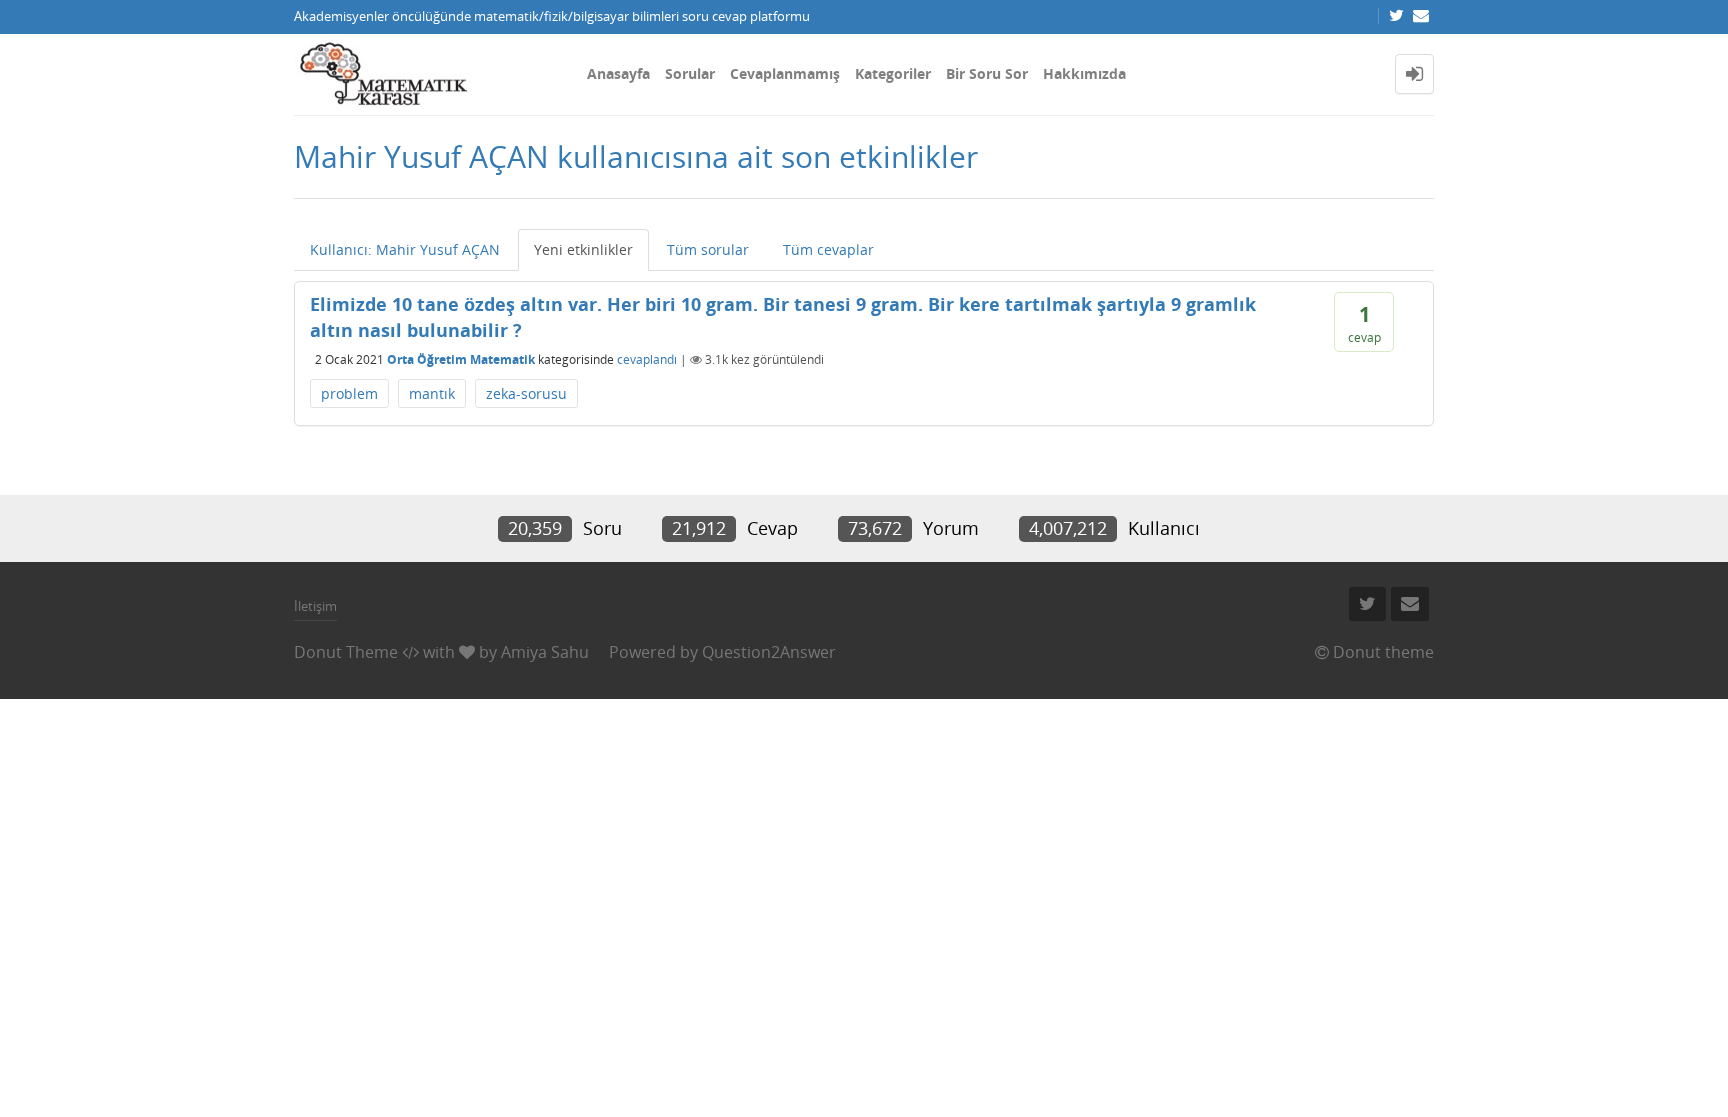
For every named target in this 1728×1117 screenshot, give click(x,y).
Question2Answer (769, 652)
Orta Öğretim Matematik (461, 359)
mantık (432, 393)
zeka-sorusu (526, 393)
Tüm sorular (708, 249)
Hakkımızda (1084, 73)
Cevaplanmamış (785, 73)
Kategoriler (893, 73)
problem (349, 393)
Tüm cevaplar (828, 249)
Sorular (690, 73)
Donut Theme (346, 652)
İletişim (315, 606)
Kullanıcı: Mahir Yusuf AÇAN (405, 249)
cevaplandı (647, 359)
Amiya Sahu (545, 652)
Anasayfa (618, 73)
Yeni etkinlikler (583, 249)
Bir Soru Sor (987, 73)
